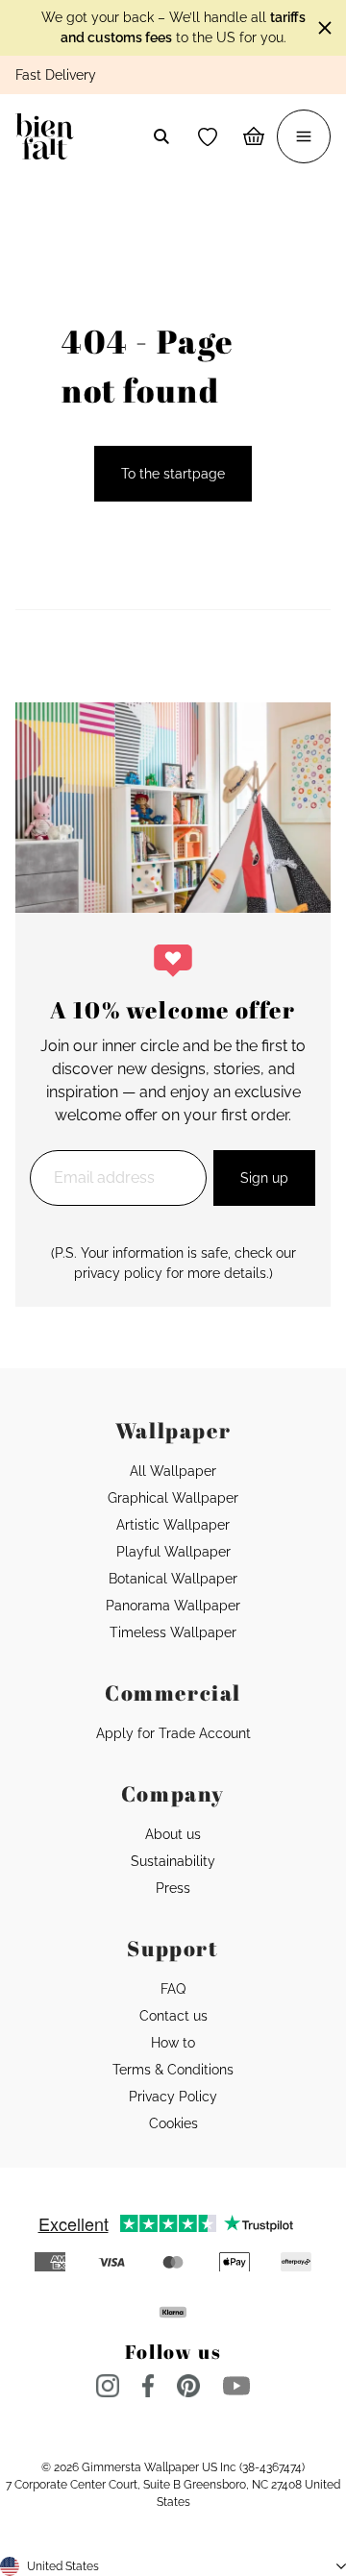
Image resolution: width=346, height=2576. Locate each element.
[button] (208, 136)
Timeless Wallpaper (173, 1632)
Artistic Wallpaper (173, 1525)
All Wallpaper (173, 1471)
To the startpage (173, 474)
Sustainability (173, 1861)
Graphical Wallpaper (173, 1498)
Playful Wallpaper (173, 1552)
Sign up (264, 1178)
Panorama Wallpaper (173, 1606)
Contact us (173, 2016)
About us (173, 1834)
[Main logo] (49, 136)
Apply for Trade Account (173, 1733)
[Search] (161, 136)
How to (173, 2043)
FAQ (173, 1989)
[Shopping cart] (254, 136)
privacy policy (118, 1273)
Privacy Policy (173, 2097)
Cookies (173, 2123)
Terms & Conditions (173, 2070)
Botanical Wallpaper (173, 1579)
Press (173, 1888)
